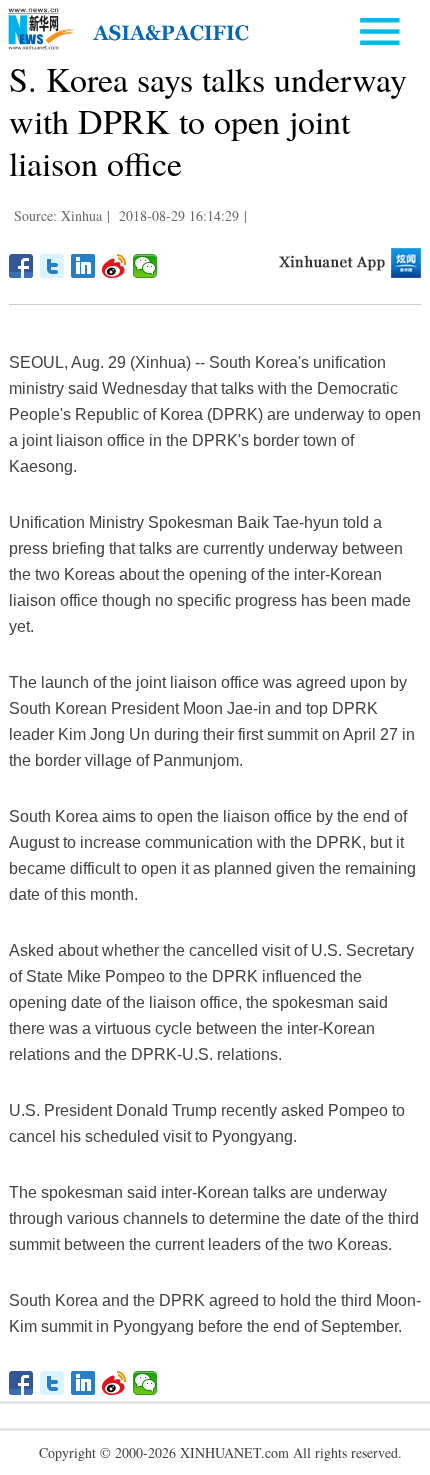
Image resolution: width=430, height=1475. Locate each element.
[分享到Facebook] (21, 266)
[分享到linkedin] (83, 266)
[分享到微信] (145, 266)
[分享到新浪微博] (114, 266)
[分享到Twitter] (52, 266)
